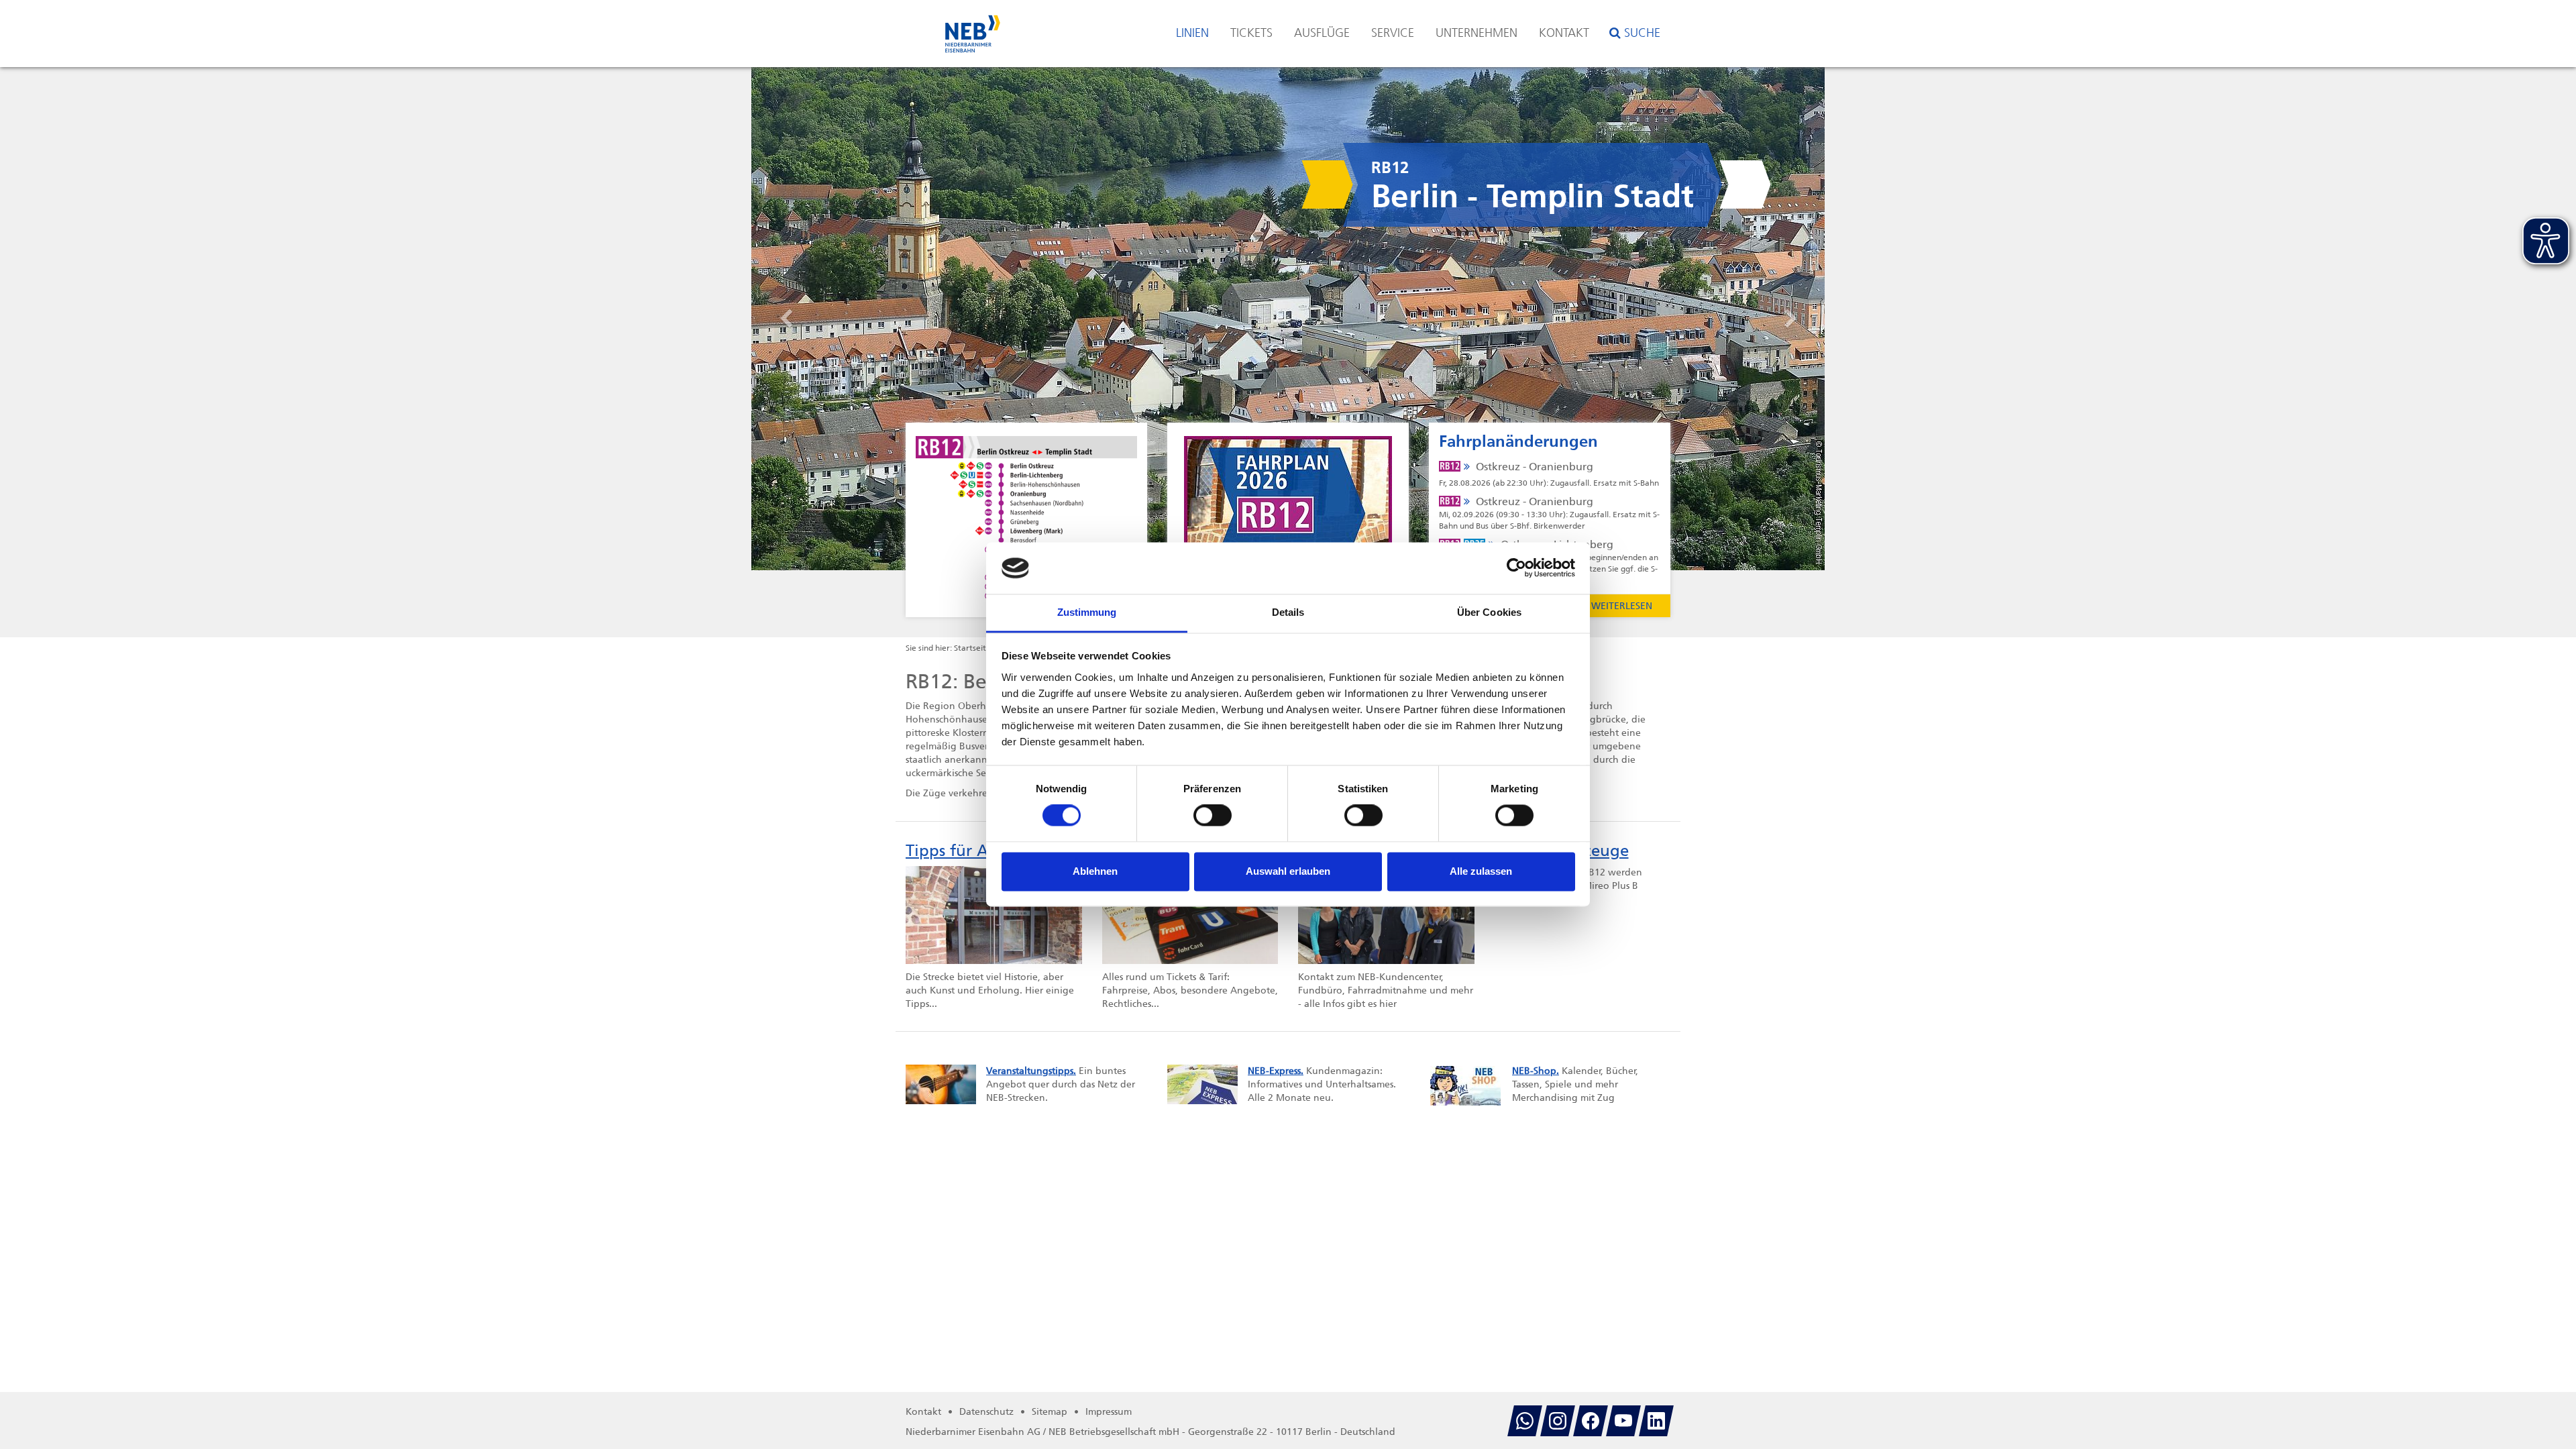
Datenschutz (986, 1412)
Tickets (1251, 33)
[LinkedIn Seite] (1656, 1421)
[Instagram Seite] (1558, 1421)
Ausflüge (1322, 33)
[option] (1288, 319)
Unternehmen (1477, 33)
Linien (1192, 33)
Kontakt (1564, 33)
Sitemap (1050, 1412)
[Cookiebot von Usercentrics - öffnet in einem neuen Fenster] (1516, 568)
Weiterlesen (1622, 606)
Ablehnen (1095, 871)
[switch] (1213, 816)
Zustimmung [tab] (1087, 612)
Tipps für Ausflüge (975, 851)
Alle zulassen (1481, 871)
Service (1393, 33)
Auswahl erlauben (1288, 871)
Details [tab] (1288, 612)
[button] (832, 319)
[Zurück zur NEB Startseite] (973, 27)
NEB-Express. (1276, 1071)
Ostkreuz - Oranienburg (1549, 474)
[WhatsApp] (1525, 1421)
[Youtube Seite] (1623, 1421)
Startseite (972, 648)
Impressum (1109, 1412)
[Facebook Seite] (1591, 1421)
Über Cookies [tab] (1489, 612)
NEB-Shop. (1536, 1071)
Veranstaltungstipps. (1031, 1071)
